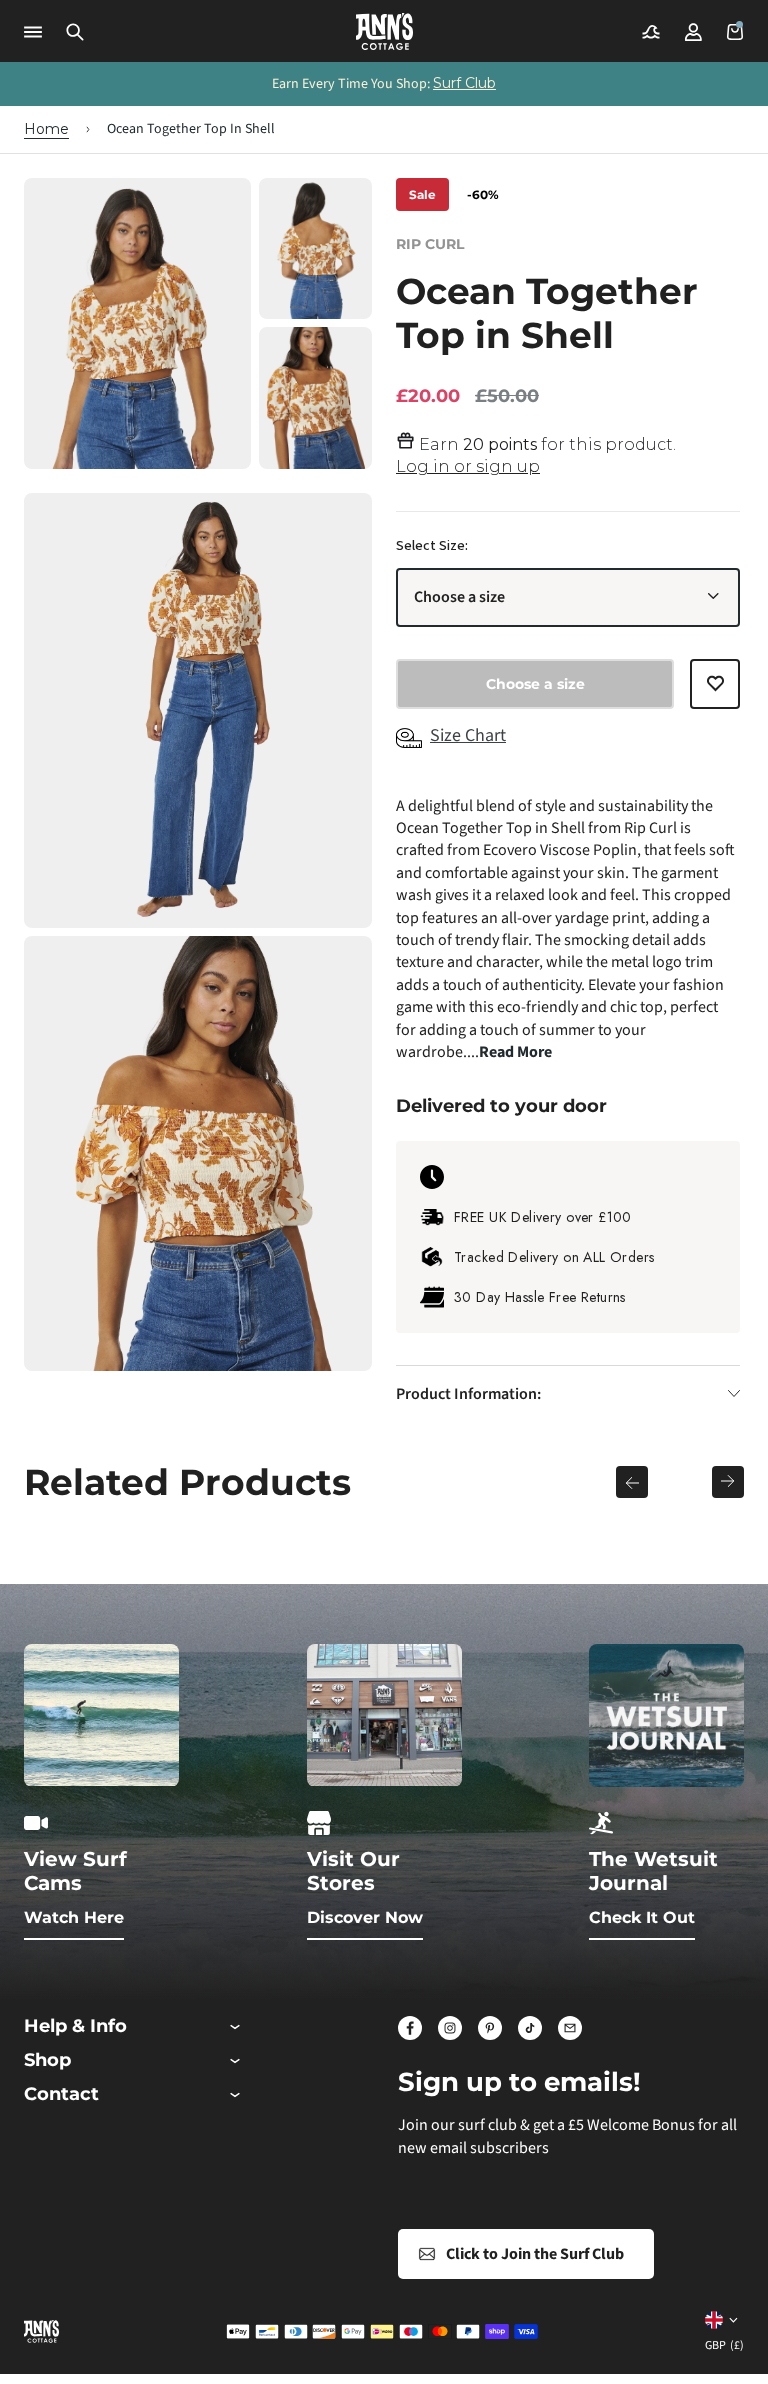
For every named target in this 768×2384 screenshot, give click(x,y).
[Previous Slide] (632, 1482)
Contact (61, 2094)
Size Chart (468, 735)
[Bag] (735, 32)
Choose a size (459, 597)
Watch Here (74, 1917)
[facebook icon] (410, 2028)
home (46, 129)
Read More (515, 1052)
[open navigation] (33, 32)
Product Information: (468, 1394)
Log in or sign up (468, 466)
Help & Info (75, 2026)
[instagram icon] (450, 2028)
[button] (75, 32)
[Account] (693, 32)
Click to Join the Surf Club (535, 2254)
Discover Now (365, 1917)
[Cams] (651, 32)
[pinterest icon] (490, 2028)
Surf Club (464, 83)
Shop (47, 2060)
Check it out (642, 1917)
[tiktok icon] (530, 2028)
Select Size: (432, 546)
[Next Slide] (728, 1482)
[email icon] (570, 2028)
